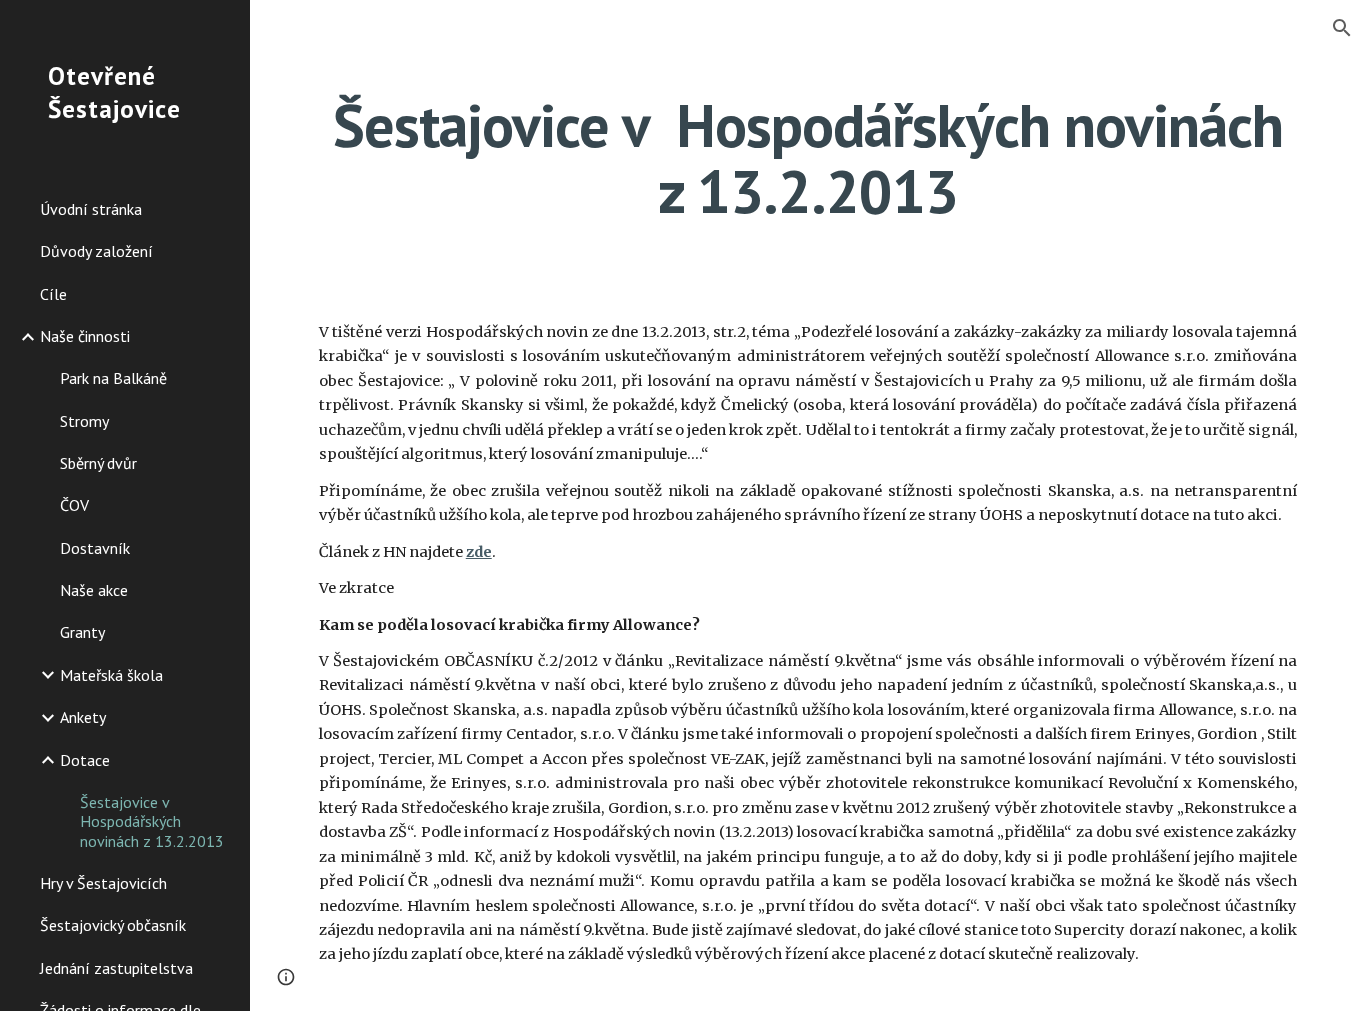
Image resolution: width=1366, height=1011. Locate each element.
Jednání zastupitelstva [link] (116, 968)
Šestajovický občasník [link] (113, 925)
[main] (808, 158)
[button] (1342, 28)
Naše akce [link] (94, 590)
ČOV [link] (74, 505)
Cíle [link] (53, 294)
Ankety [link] (83, 717)
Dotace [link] (85, 760)
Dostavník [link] (95, 548)
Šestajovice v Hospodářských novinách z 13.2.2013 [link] (152, 821)
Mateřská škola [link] (111, 675)
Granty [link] (82, 632)
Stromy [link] (84, 421)
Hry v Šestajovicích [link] (103, 883)
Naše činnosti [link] (85, 336)
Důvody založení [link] (96, 251)
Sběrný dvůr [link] (98, 463)
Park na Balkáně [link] (113, 378)
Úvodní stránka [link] (91, 209)
